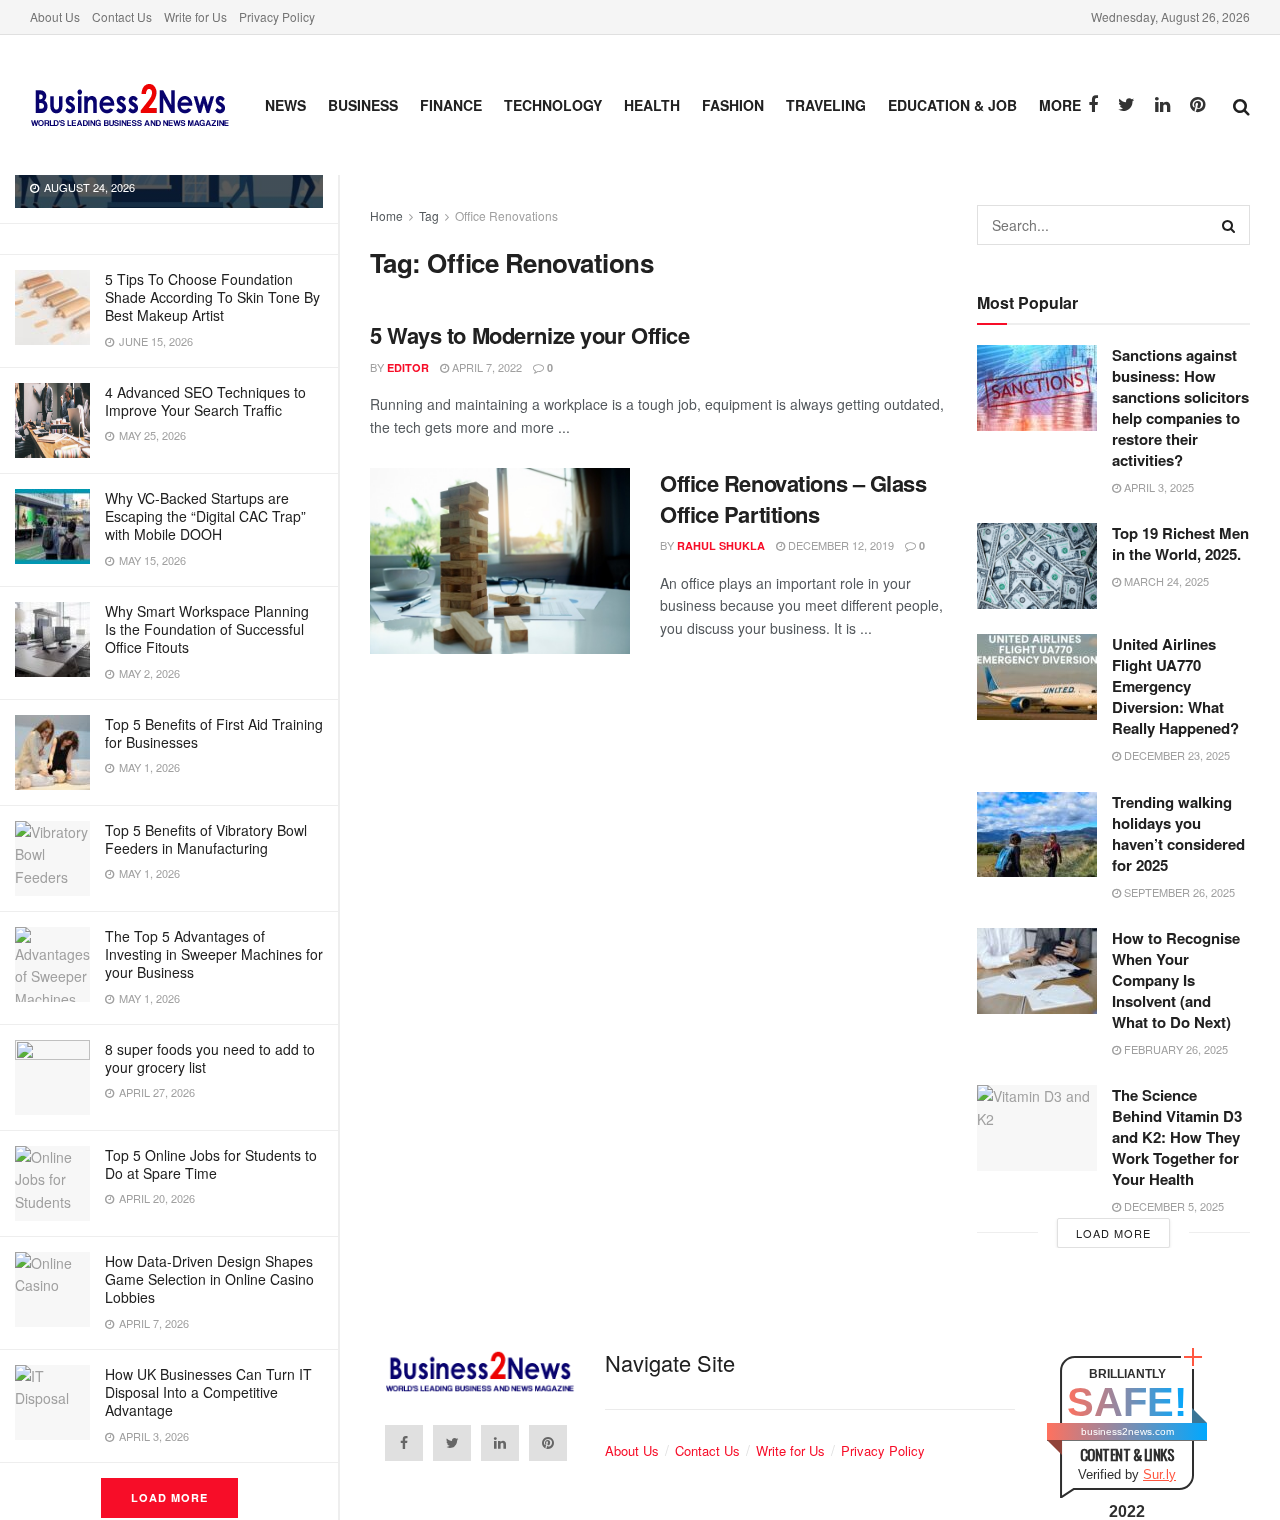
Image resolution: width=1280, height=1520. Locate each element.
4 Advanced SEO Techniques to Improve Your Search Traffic (205, 401)
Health (652, 105)
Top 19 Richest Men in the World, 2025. (1180, 543)
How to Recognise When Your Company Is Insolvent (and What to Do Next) (1176, 980)
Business (363, 105)
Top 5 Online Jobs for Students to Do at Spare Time (211, 1164)
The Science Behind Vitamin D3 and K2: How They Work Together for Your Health (1177, 1137)
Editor (408, 367)
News (285, 105)
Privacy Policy (277, 16)
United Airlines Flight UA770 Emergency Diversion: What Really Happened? (1175, 686)
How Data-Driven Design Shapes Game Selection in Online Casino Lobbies (209, 1279)
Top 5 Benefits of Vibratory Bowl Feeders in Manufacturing (206, 839)
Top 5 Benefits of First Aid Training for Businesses (214, 733)
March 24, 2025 (1165, 581)
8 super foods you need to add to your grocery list (210, 1058)
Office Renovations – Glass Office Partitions (793, 498)
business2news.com (1127, 1431)
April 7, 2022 (485, 367)
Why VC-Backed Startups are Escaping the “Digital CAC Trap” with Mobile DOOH (205, 516)
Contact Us (122, 16)
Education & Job (952, 105)
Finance (451, 105)
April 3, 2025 (1157, 487)
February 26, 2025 (1174, 1049)
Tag (429, 215)
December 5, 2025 (1172, 1206)
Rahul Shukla (721, 545)
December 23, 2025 (1175, 755)
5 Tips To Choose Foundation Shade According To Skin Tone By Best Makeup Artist (212, 297)
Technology (553, 105)
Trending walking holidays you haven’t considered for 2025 (1178, 833)
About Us (55, 16)
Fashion (733, 105)
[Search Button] (1230, 225)
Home (386, 215)
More (1060, 105)
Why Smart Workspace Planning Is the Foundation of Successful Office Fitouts (207, 629)
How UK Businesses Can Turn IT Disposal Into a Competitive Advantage (208, 1392)
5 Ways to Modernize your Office (529, 335)
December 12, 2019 (839, 545)
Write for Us (195, 16)
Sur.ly (1159, 1474)
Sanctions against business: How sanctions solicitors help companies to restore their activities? (1180, 407)
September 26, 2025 (1178, 892)
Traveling (826, 105)
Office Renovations (506, 215)
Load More (169, 1497)
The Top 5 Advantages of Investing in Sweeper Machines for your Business (214, 954)
